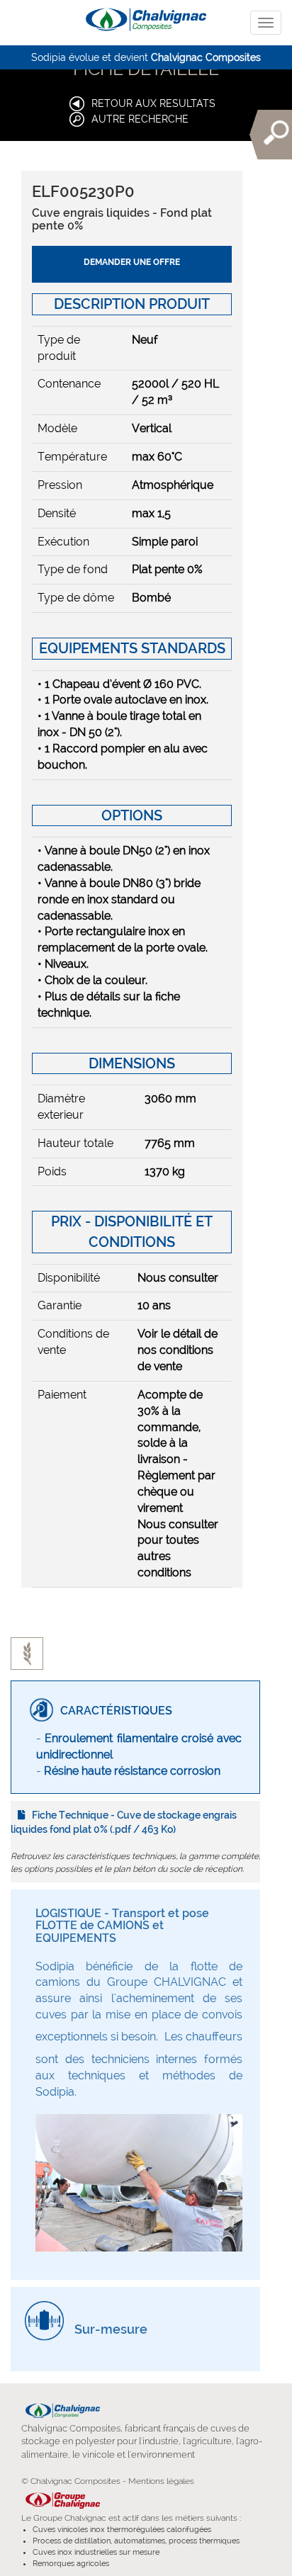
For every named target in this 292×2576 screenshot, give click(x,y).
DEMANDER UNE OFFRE (132, 262)
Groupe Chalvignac (70, 2518)
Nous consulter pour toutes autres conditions (178, 1549)
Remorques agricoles (71, 2564)
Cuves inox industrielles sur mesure (96, 2552)
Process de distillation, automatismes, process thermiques (136, 2541)
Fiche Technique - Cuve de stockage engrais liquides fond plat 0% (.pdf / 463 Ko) (124, 1822)
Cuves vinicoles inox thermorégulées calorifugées (122, 2530)
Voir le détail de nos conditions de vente (178, 1350)
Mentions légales (161, 2481)
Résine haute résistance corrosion (132, 1771)
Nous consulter (178, 1278)
